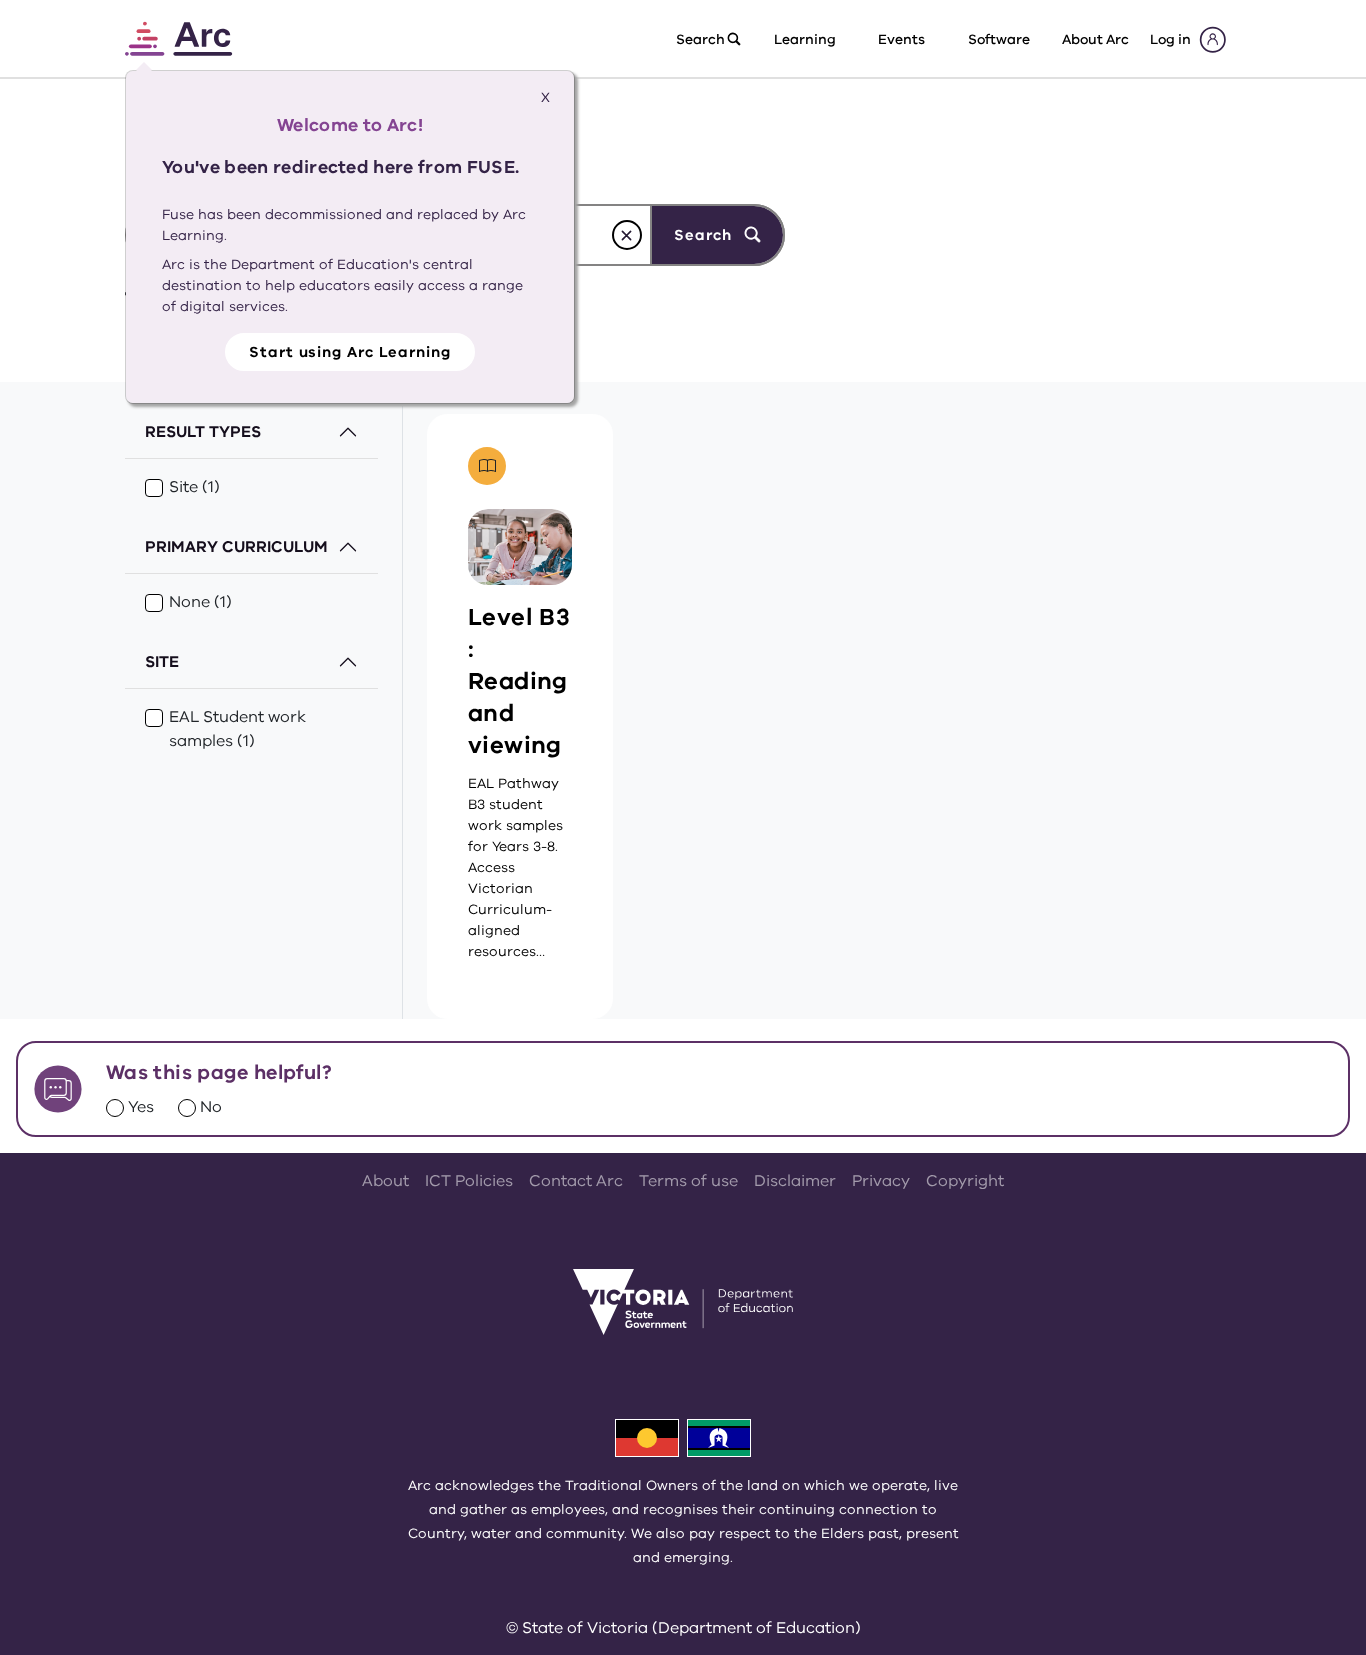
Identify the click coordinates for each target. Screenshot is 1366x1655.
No (211, 1107)
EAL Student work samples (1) (237, 729)
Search (705, 235)
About (385, 1181)
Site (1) (194, 487)
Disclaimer (795, 1181)
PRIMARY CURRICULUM (236, 547)
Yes (141, 1107)
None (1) (200, 602)
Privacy (881, 1181)
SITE (162, 662)
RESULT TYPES (203, 432)
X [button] (545, 97)
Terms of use (688, 1181)
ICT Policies (469, 1181)
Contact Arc (576, 1181)
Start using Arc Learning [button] (350, 352)
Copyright (965, 1181)
